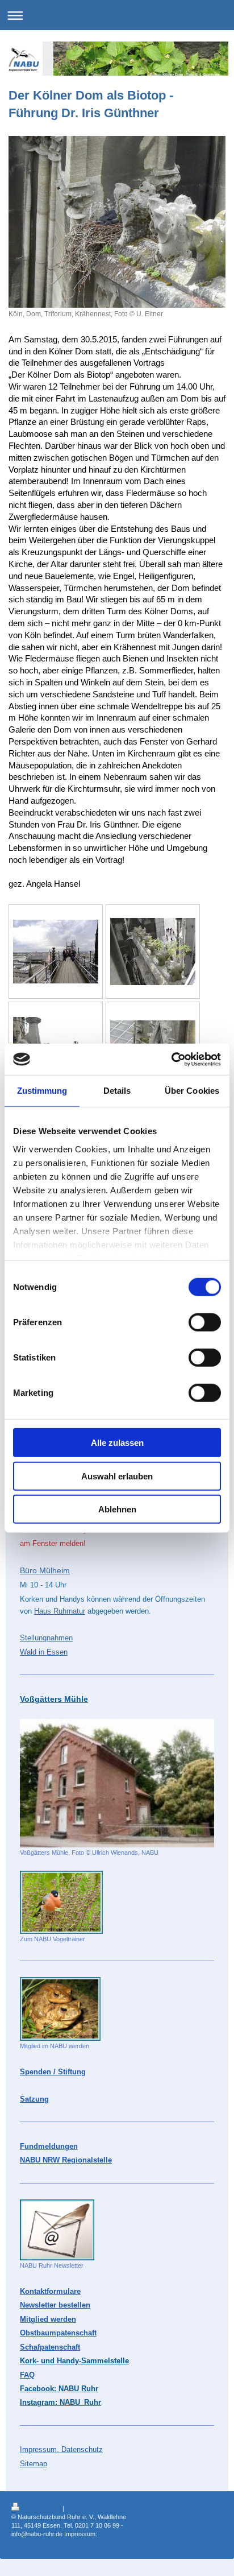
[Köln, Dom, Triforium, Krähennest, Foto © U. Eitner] (117, 222)
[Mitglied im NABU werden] (60, 2009)
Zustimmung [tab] (42, 1091)
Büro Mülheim (45, 1570)
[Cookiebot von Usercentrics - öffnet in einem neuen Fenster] (171, 1059)
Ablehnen (117, 1509)
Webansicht (206, 2515)
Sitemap (77, 2508)
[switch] (205, 1322)
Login (215, 2507)
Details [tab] (117, 1091)
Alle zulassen (117, 1443)
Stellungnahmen (46, 1638)
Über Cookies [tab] (192, 1091)
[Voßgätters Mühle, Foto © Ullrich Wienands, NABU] (117, 1783)
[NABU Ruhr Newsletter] (57, 2230)
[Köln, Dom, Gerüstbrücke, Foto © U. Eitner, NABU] (56, 952)
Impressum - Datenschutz (47, 2542)
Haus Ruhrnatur (60, 1611)
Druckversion (42, 2508)
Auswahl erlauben (117, 1476)
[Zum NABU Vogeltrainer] (61, 1902)
